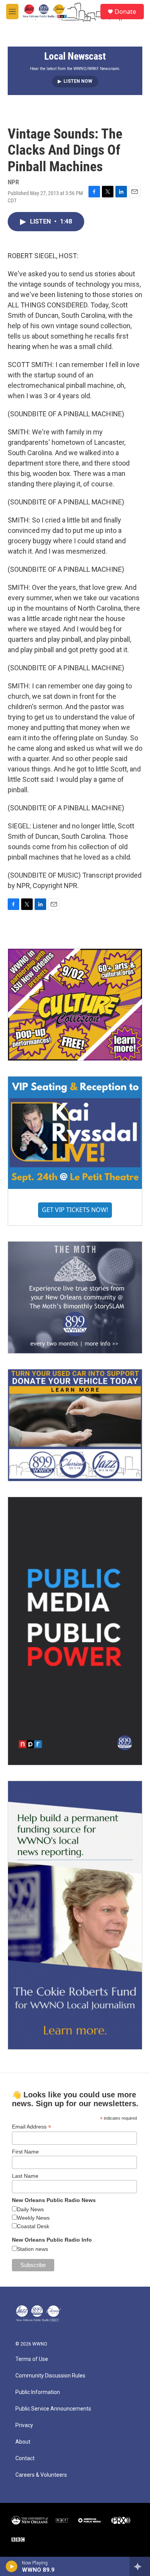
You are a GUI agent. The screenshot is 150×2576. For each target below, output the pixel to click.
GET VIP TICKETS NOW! (75, 1210)
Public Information (38, 2392)
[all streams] (140, 2566)
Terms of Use (32, 2359)
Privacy (24, 2425)
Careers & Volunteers (41, 2475)
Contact (25, 2458)
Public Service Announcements (53, 2409)
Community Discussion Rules (50, 2376)
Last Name (25, 2176)
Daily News (30, 2209)
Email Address (32, 2127)
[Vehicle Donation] (75, 1425)
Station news (32, 2249)
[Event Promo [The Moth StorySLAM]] (75, 1297)
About (23, 2442)
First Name (25, 2152)
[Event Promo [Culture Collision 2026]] (75, 1005)
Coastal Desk (33, 2226)
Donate (125, 12)
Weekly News (33, 2218)
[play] (12, 2566)
